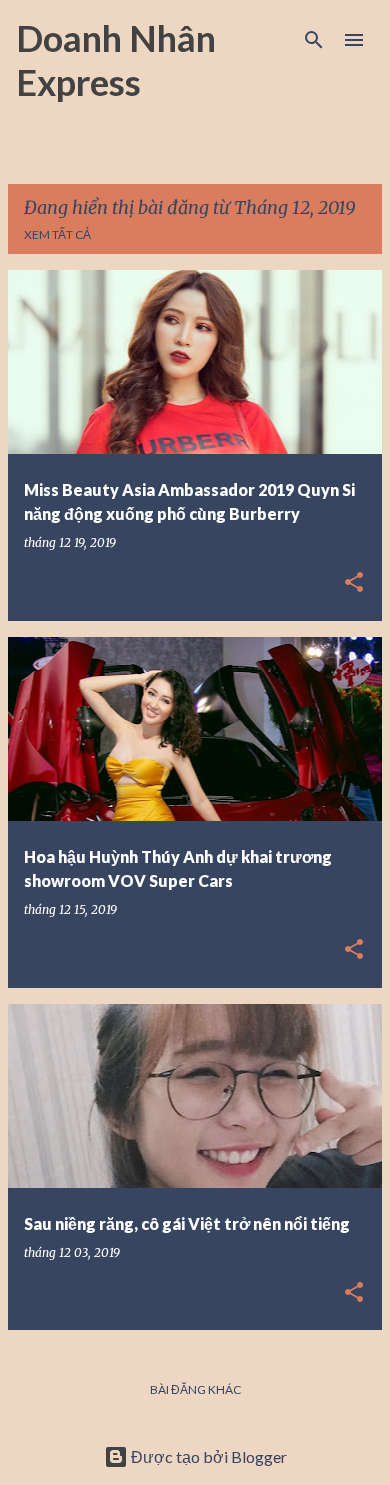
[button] (354, 583)
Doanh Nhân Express (116, 60)
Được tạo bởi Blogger (207, 1456)
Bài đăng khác (195, 1389)
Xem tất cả (57, 234)
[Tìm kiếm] (314, 40)
